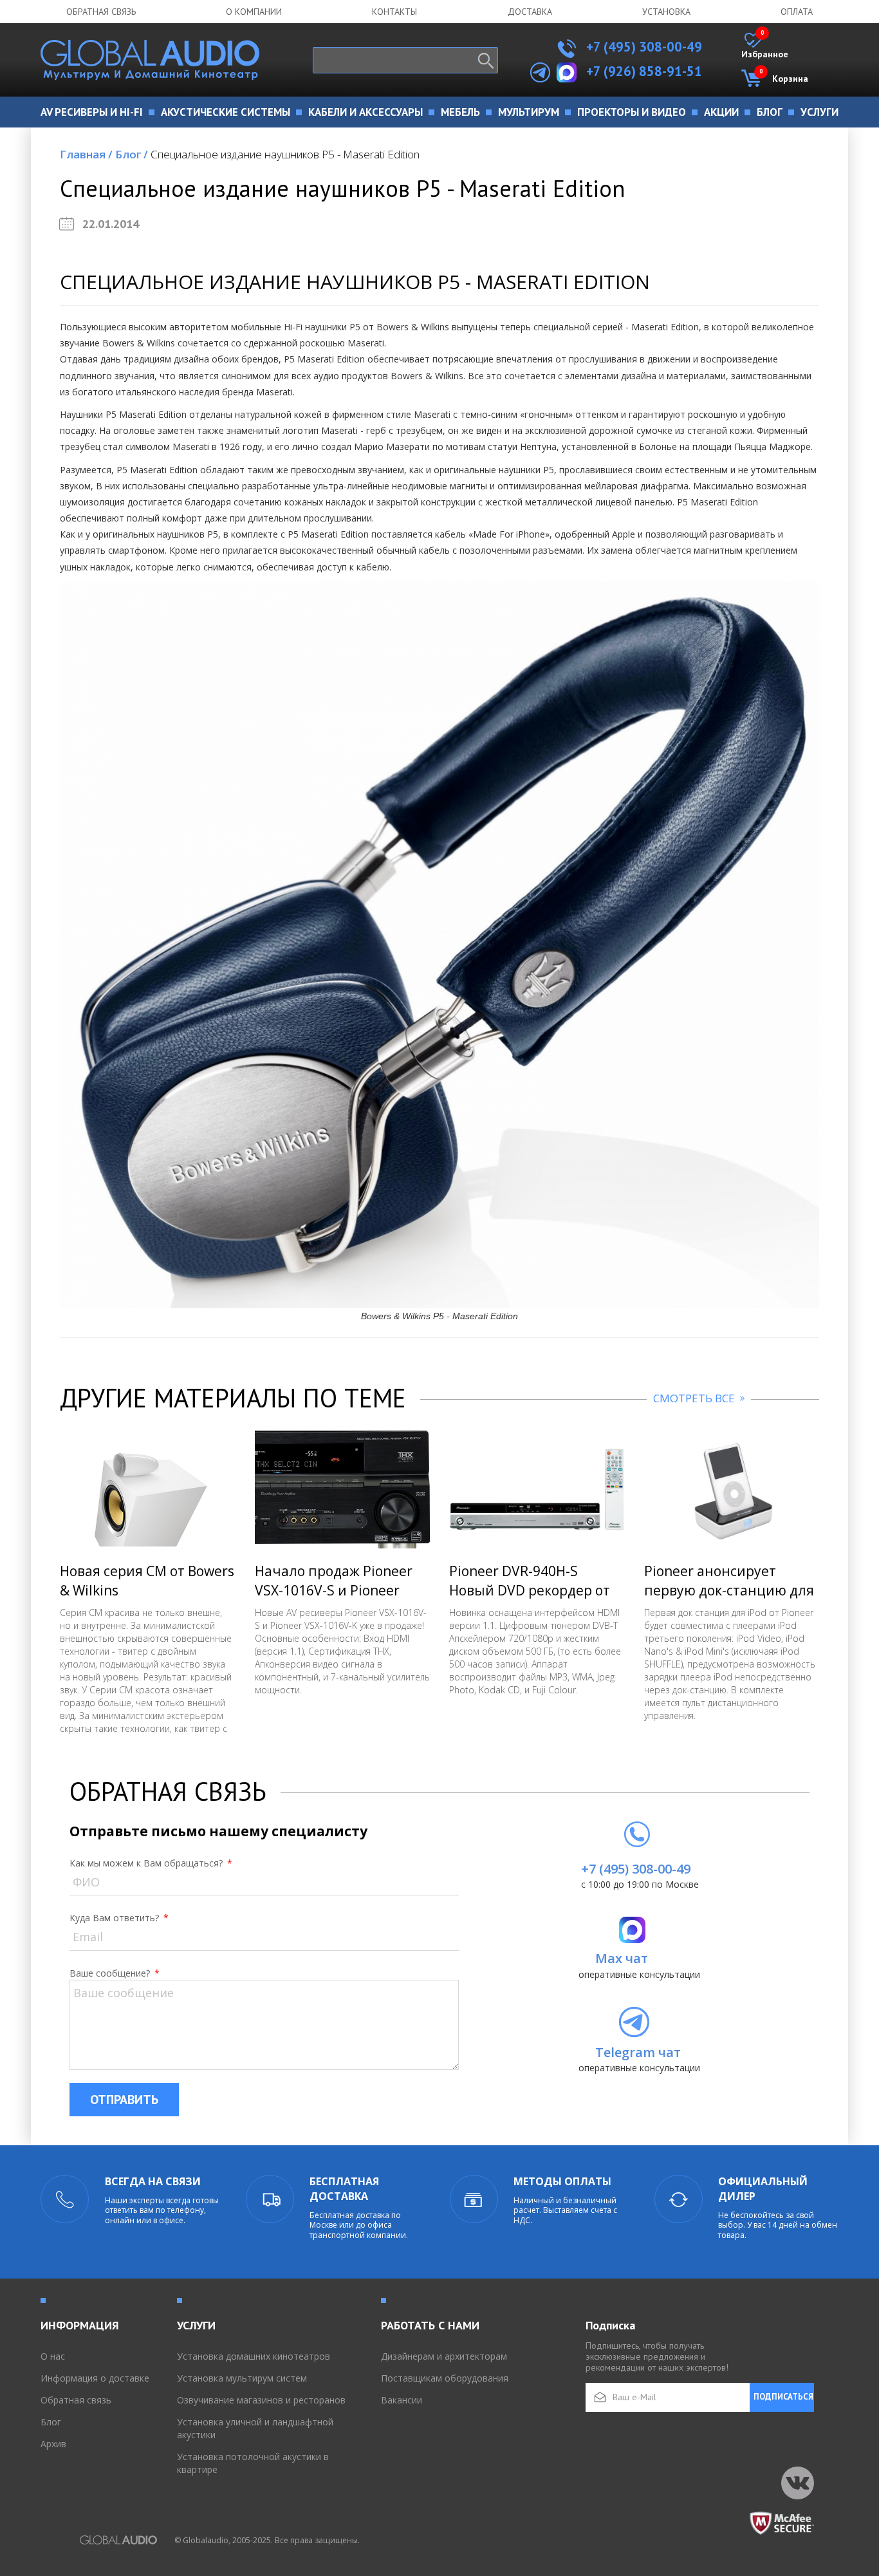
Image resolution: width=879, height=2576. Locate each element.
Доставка (530, 12)
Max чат (622, 1958)
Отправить (124, 2100)
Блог (132, 154)
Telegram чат (638, 2052)
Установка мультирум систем (242, 2378)
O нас (53, 2356)
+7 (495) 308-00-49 (643, 47)
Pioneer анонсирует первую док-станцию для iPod (729, 1590)
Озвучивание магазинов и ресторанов (261, 2400)
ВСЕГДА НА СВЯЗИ (153, 2181)
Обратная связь (101, 12)
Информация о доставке (95, 2378)
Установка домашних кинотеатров (254, 2356)
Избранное (765, 46)
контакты (394, 12)
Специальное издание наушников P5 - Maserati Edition (285, 154)
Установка (666, 12)
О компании (254, 12)
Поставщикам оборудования (445, 2378)
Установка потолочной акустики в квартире (253, 2463)
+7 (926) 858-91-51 (644, 71)
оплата (797, 12)
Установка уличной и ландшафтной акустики (255, 2428)
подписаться (783, 2397)
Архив (53, 2444)
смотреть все (695, 1398)
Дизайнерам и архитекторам (444, 2356)
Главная (86, 154)
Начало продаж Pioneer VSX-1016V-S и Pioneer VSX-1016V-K (334, 1590)
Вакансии (402, 2400)
